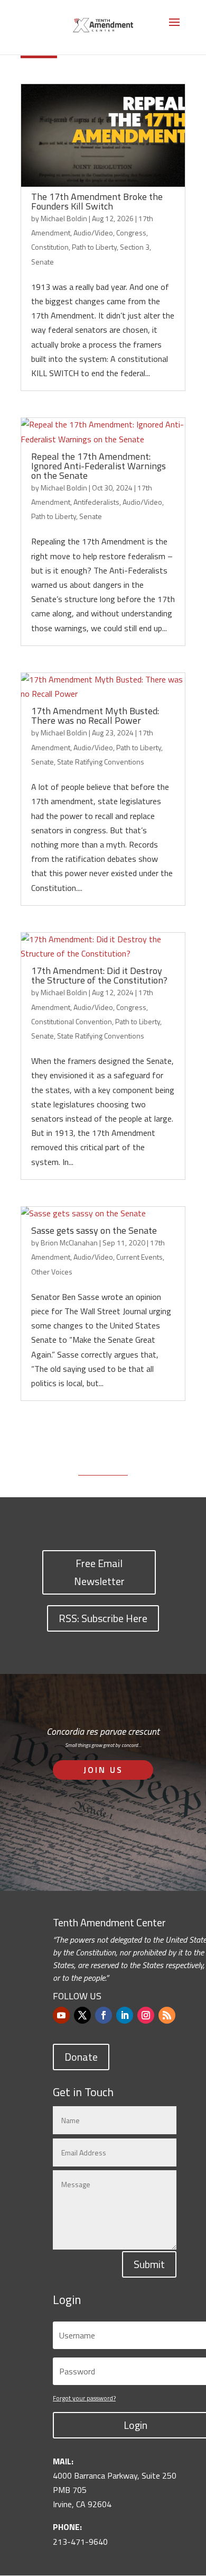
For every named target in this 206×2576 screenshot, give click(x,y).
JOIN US (103, 1770)
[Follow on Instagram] (146, 2015)
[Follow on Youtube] (61, 2015)
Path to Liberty (94, 247)
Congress (131, 233)
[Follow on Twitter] (82, 2015)
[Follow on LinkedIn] (125, 2015)
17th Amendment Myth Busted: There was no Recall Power (95, 716)
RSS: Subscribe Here (103, 1618)
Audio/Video (93, 233)
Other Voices (52, 1272)
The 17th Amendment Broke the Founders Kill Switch (97, 201)
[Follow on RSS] (167, 2015)
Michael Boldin (64, 218)
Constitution (50, 247)
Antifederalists (96, 502)
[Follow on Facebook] (104, 2015)
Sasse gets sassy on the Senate (94, 1230)
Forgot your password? (84, 2398)
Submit (149, 2264)
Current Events (139, 1257)
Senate (43, 262)
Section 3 (135, 247)
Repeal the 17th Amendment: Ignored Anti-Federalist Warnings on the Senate (99, 466)
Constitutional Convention (72, 1021)
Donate (81, 2057)
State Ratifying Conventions (101, 762)
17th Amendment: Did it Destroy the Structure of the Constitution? (99, 975)
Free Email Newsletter (99, 1572)
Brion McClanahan (69, 1243)
